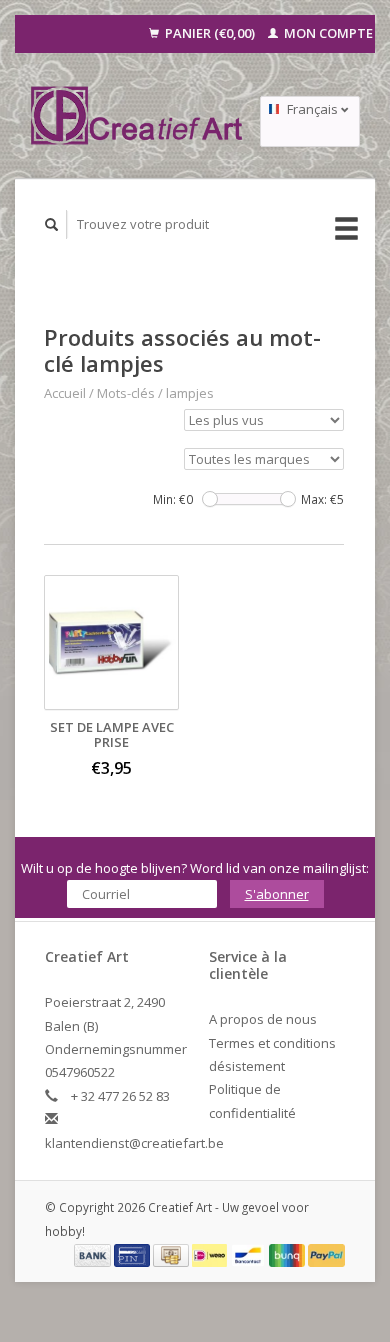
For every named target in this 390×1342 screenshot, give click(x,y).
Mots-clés (126, 393)
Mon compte (327, 33)
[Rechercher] (52, 224)
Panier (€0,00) (210, 33)
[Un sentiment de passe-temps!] (137, 115)
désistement (247, 1066)
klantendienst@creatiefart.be (134, 1143)
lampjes (190, 393)
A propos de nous (263, 1019)
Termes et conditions (272, 1043)
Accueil (65, 393)
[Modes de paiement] (94, 1254)
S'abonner (277, 894)
